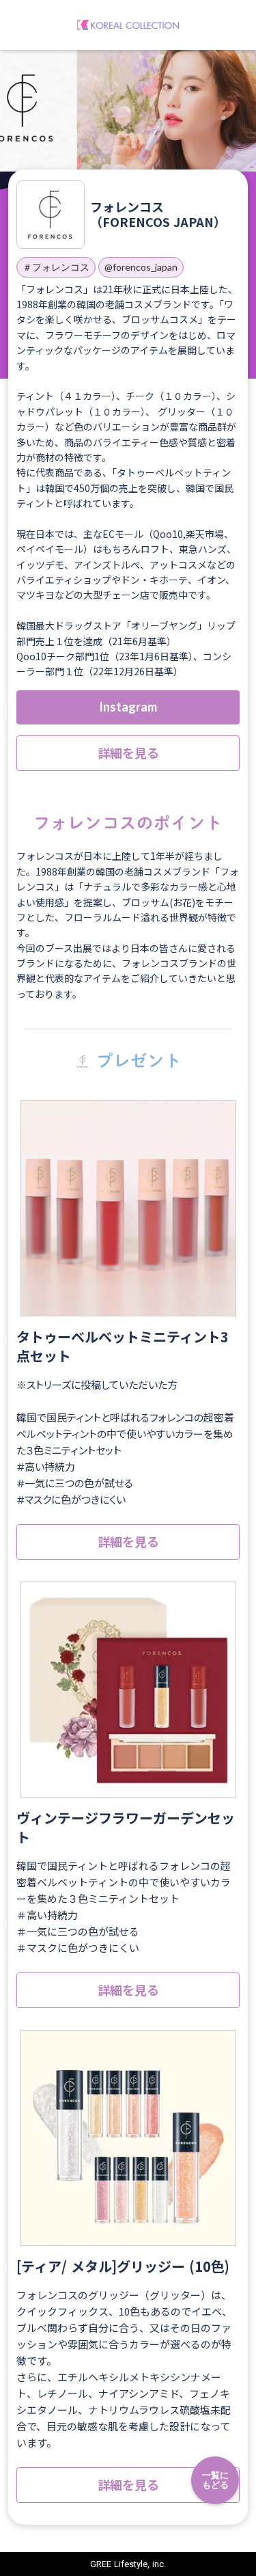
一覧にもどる (215, 2480)
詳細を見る (128, 753)
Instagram (128, 707)
